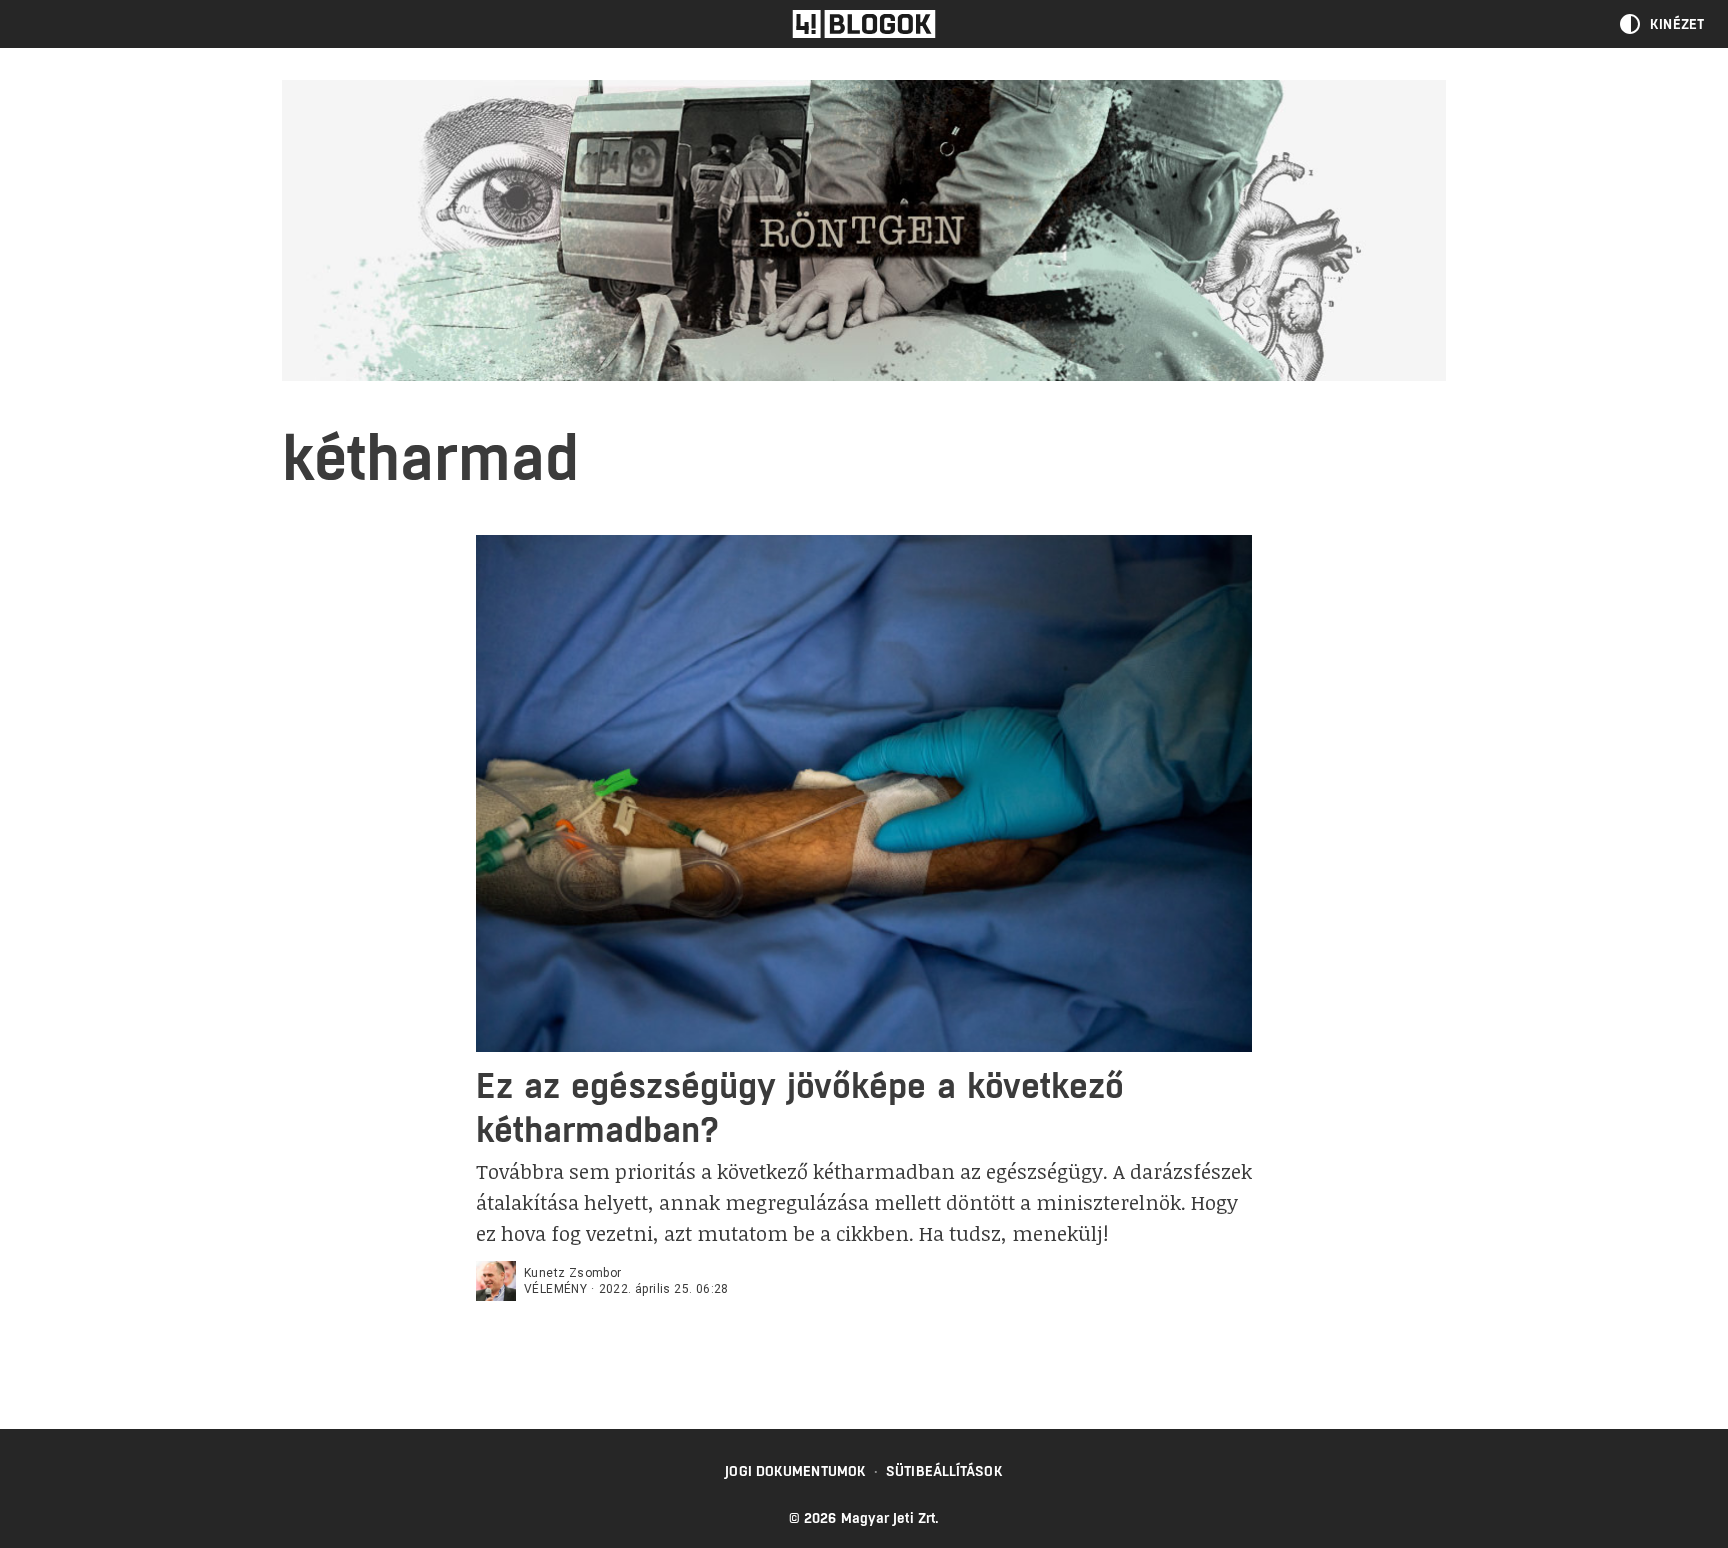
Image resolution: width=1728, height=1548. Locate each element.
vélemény (555, 1289)
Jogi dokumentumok (795, 1471)
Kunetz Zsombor (573, 1273)
